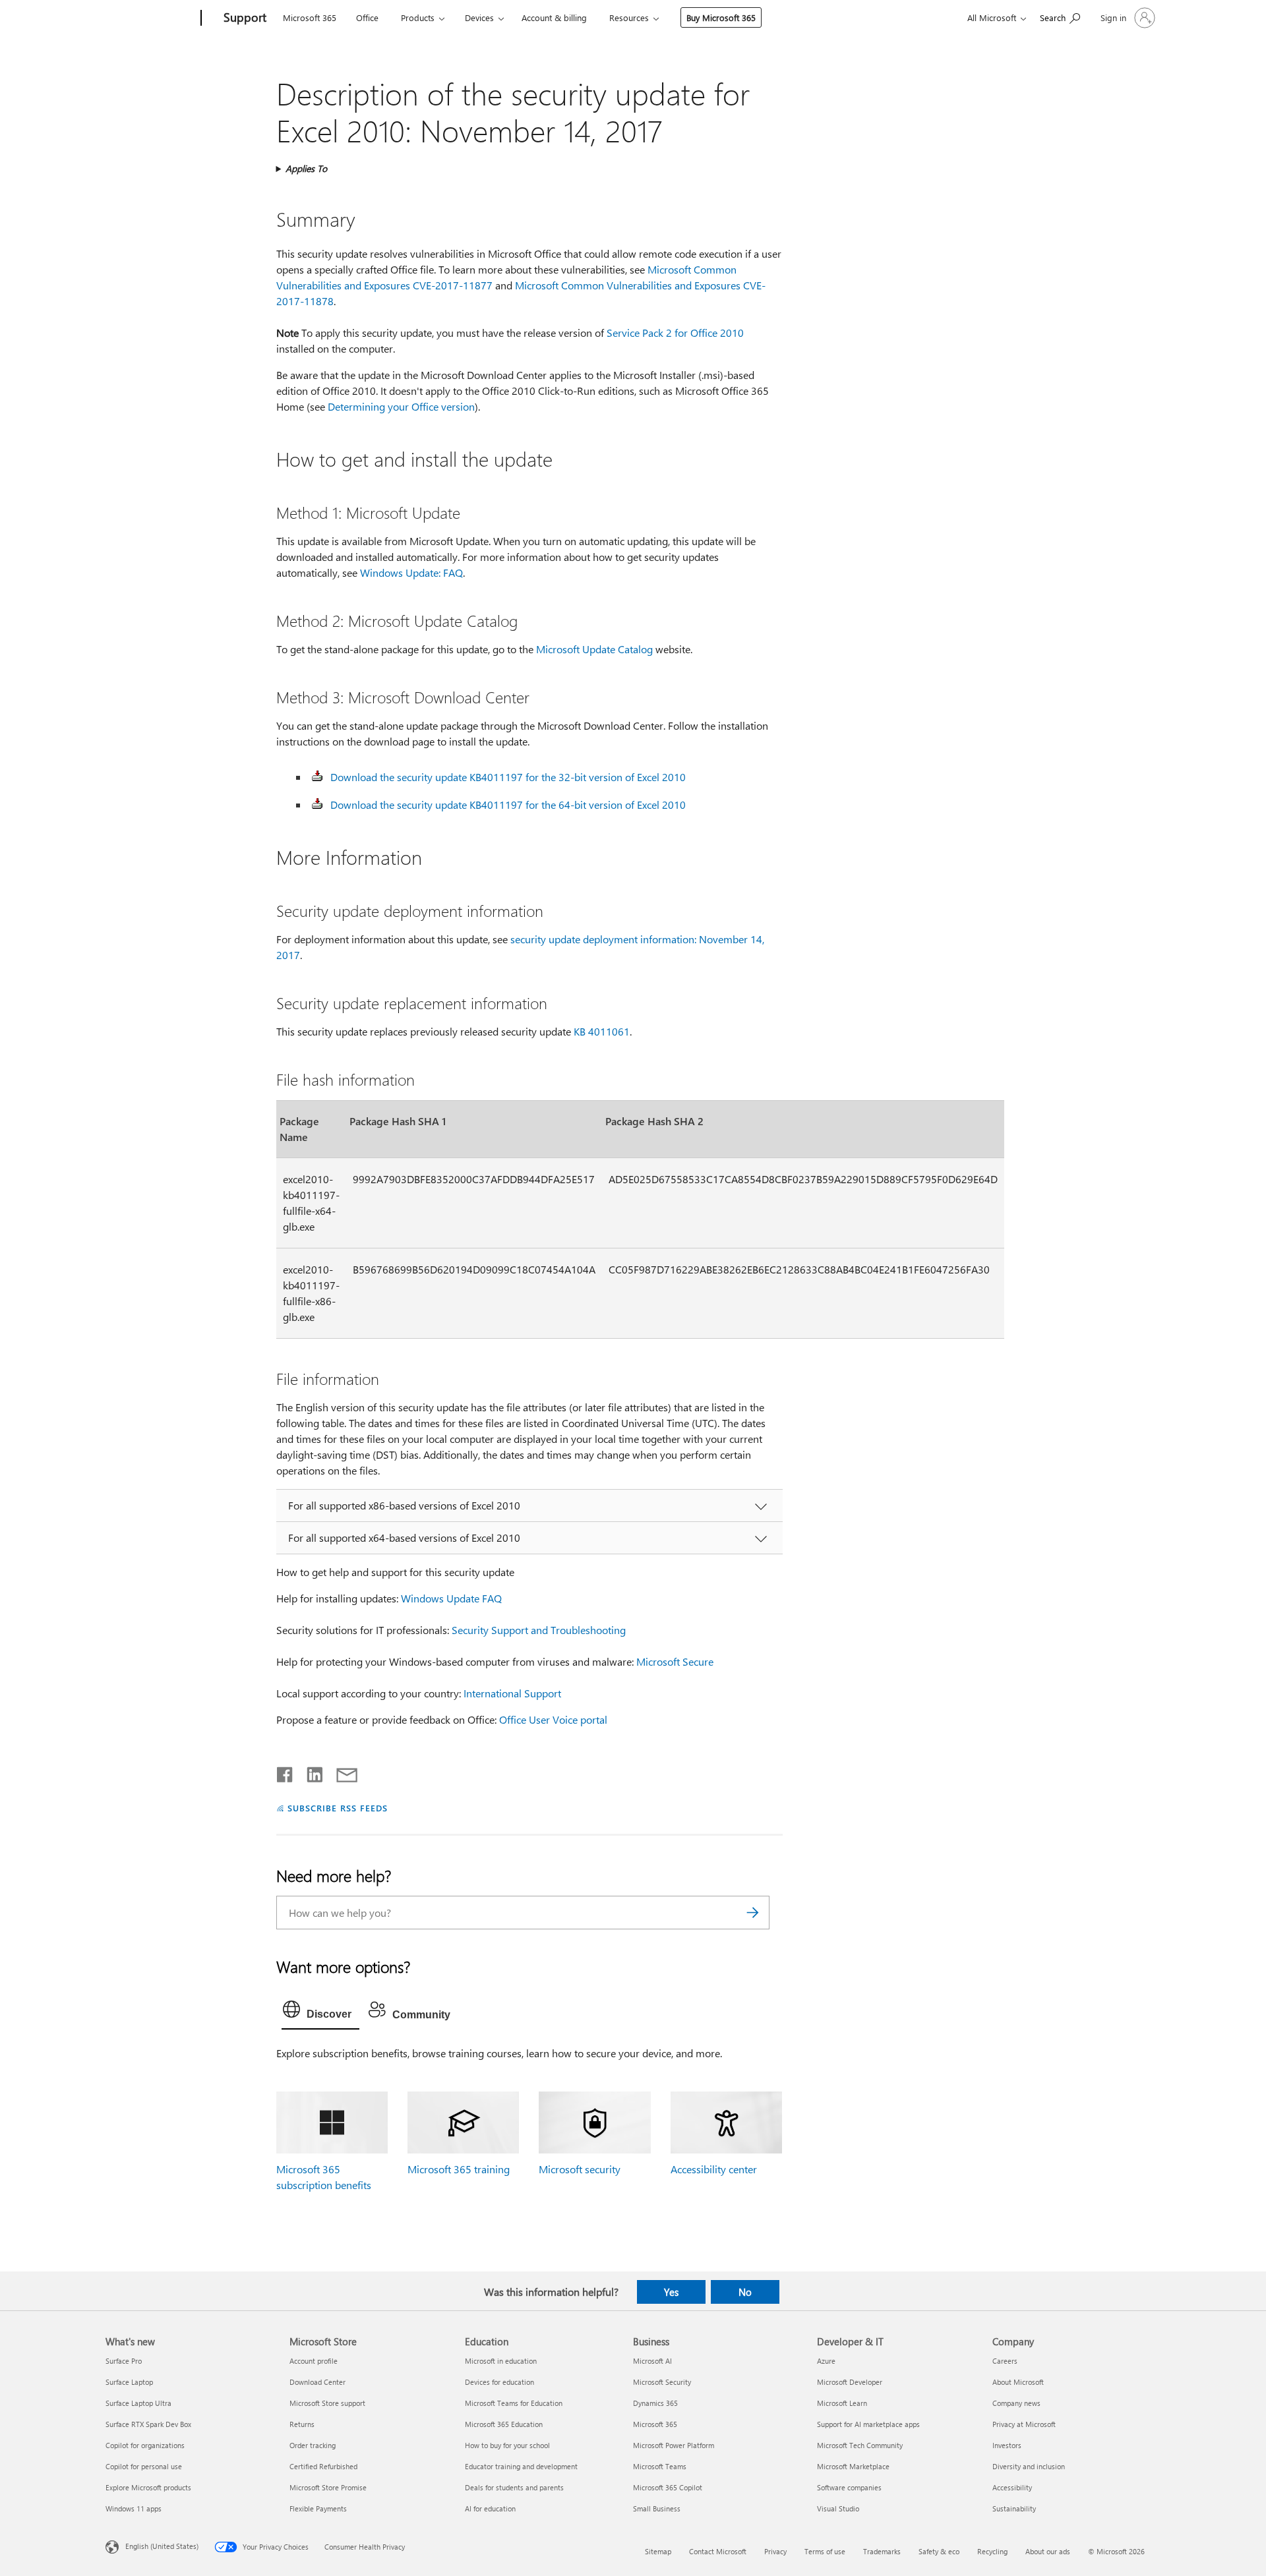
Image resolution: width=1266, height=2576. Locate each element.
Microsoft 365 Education (504, 2424)
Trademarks (882, 2551)
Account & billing (554, 17)
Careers (1005, 2361)
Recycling (992, 2551)
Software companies (849, 2487)
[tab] (320, 2012)
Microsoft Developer (850, 2382)
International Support (512, 1693)
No (745, 2292)
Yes (671, 2292)
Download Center (317, 2382)
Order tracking (313, 2445)
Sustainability (1014, 2508)
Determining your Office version (401, 406)
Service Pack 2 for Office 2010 (675, 333)
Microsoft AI (652, 2361)
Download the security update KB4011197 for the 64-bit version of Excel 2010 (508, 805)
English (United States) (162, 2546)
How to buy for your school (507, 2445)
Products (418, 17)
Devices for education (499, 2382)
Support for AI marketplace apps (868, 2424)
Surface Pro (124, 2361)
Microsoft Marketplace (853, 2466)
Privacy (775, 2551)
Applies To (306, 168)
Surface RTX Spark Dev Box (148, 2424)
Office (367, 17)
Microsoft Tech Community (860, 2445)
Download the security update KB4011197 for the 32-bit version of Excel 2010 (508, 777)
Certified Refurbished (323, 2466)
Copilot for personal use (144, 2466)
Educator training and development (521, 2466)
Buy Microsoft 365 (721, 17)
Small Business (657, 2508)
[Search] (753, 1913)
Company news (1016, 2403)
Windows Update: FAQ (411, 572)
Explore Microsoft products (148, 2487)
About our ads (1048, 2551)
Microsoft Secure (675, 1661)
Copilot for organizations (145, 2445)
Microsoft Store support (327, 2403)
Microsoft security (580, 2169)
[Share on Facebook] (286, 1772)
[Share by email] (341, 1772)
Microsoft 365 (310, 17)
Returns (302, 2424)
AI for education (490, 2508)
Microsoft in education (501, 2361)
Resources (629, 17)
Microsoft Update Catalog (594, 649)
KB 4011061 (602, 1031)
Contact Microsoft (718, 2551)
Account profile (314, 2361)
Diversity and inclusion (1029, 2466)
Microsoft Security (662, 2382)
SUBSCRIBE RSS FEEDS (338, 1808)
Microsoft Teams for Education (514, 2403)
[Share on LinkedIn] (310, 1772)
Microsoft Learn (842, 2403)
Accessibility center (714, 2169)
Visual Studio (838, 2508)
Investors (1007, 2445)
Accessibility (1012, 2487)
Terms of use (825, 2551)
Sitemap (658, 2551)
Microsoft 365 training (459, 2169)
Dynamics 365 (655, 2403)
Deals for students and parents (514, 2487)
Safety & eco (939, 2551)
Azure (826, 2361)
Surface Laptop (129, 2382)
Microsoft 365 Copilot (668, 2487)
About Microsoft (1018, 2382)
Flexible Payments (318, 2508)
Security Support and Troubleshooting (539, 1630)
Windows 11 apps (134, 2508)
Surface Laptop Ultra (138, 2403)
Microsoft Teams (660, 2466)
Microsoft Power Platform (674, 2445)
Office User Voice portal (553, 1719)
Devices (479, 17)
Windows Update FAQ (451, 1598)
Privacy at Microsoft (1024, 2424)
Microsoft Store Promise (328, 2487)
